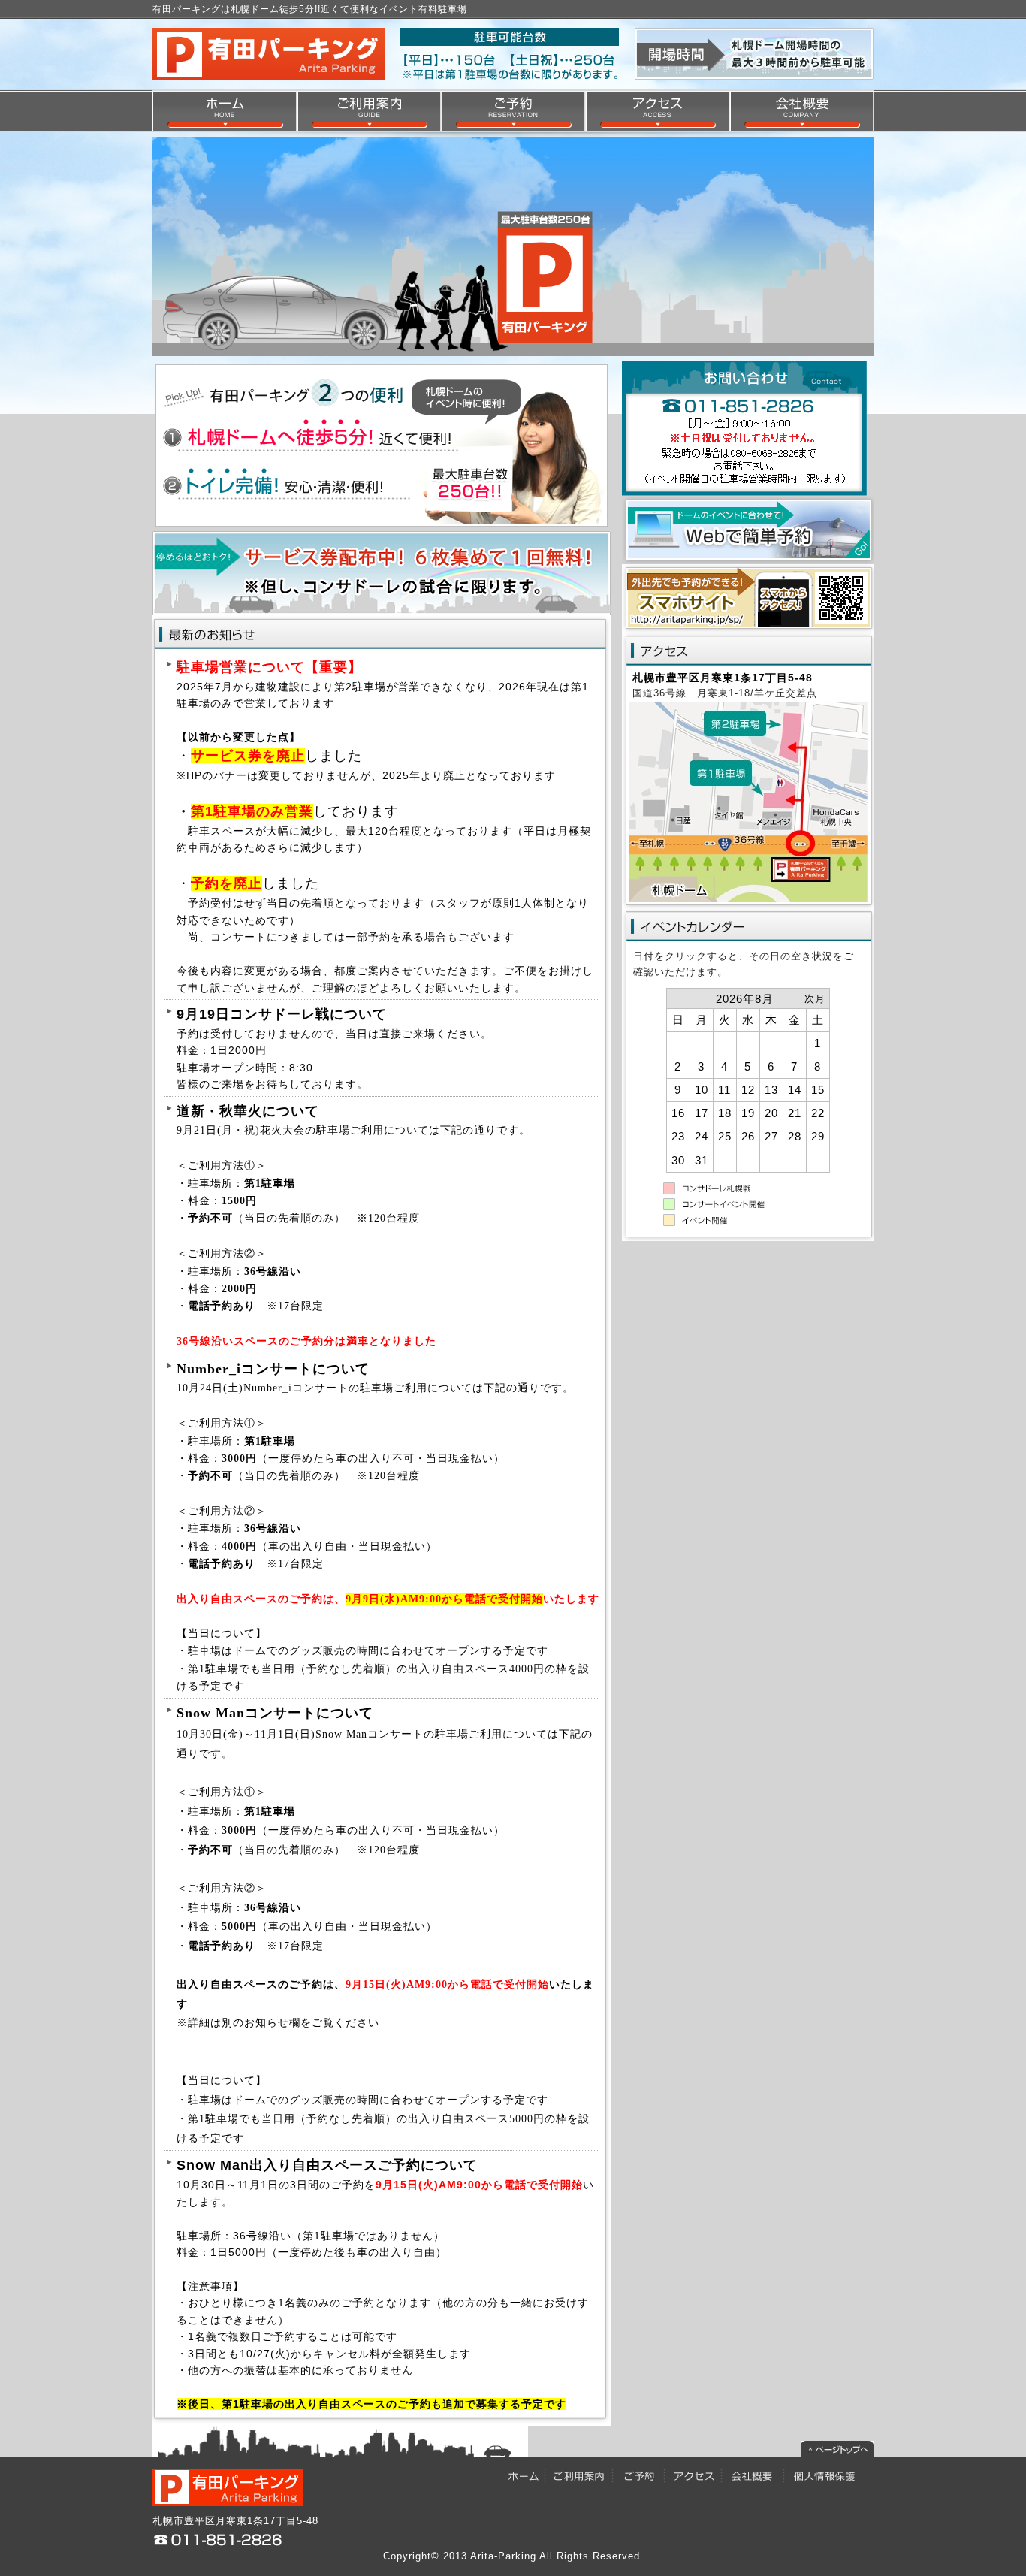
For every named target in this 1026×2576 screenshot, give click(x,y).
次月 (815, 999)
